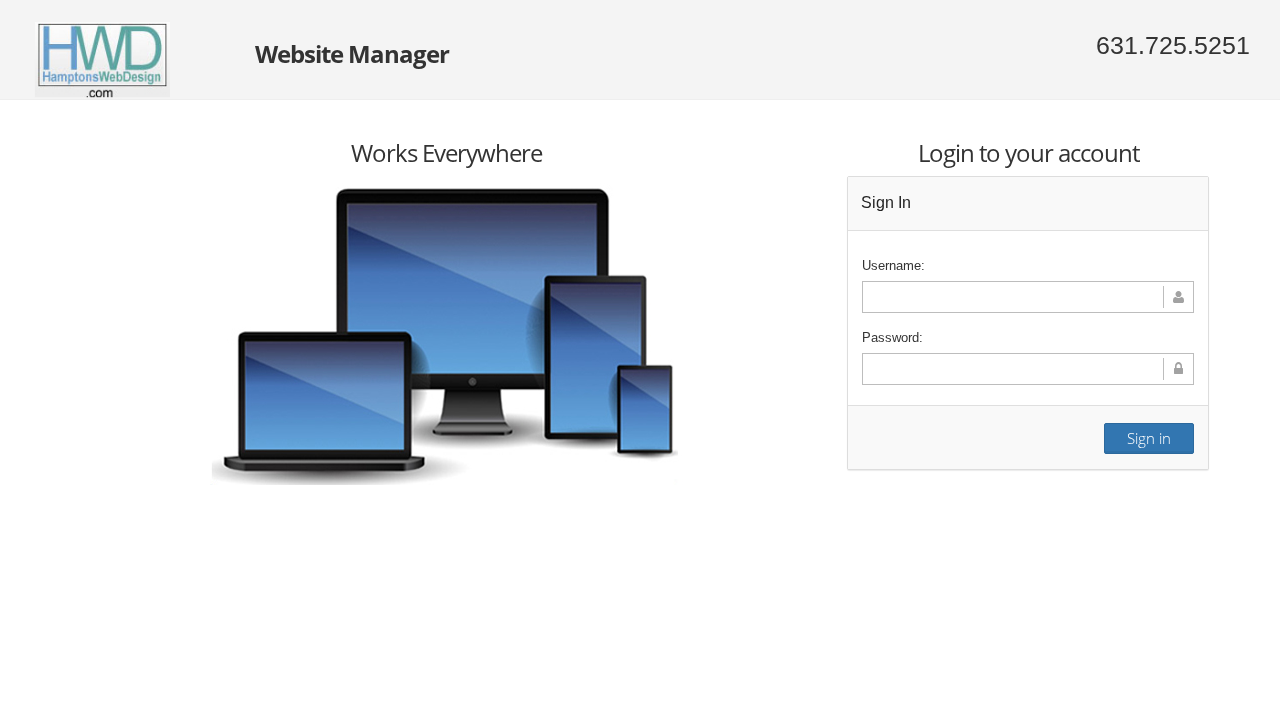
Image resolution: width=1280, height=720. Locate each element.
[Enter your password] (1028, 369)
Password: (892, 337)
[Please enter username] (1028, 297)
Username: (893, 265)
